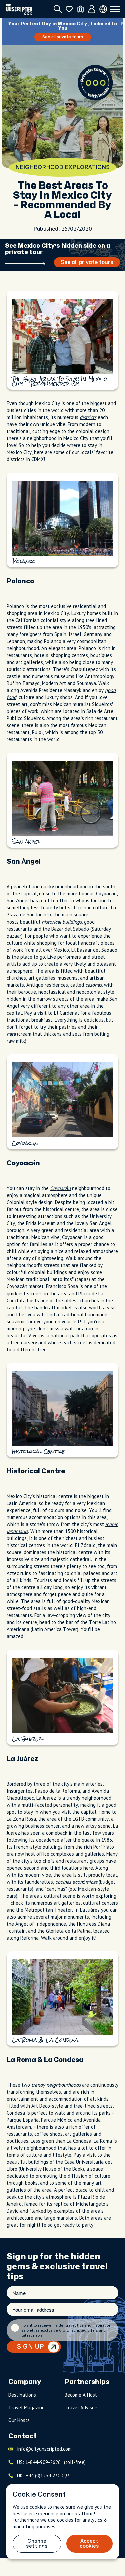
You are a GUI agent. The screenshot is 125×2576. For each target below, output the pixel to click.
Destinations (22, 2395)
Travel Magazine (26, 2407)
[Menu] (115, 9)
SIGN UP (30, 2347)
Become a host (81, 2395)
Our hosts (19, 2420)
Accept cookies (89, 2544)
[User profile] (92, 9)
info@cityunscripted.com (44, 2449)
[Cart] (80, 9)
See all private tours (63, 37)
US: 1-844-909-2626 (51, 2462)
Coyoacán (60, 1188)
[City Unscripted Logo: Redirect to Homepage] (19, 9)
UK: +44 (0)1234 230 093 (43, 2475)
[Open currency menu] (103, 9)
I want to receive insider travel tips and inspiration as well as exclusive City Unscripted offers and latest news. (66, 2330)
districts (88, 417)
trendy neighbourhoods (56, 2085)
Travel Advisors (82, 2407)
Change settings (37, 2544)
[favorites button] (69, 9)
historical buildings (62, 922)
